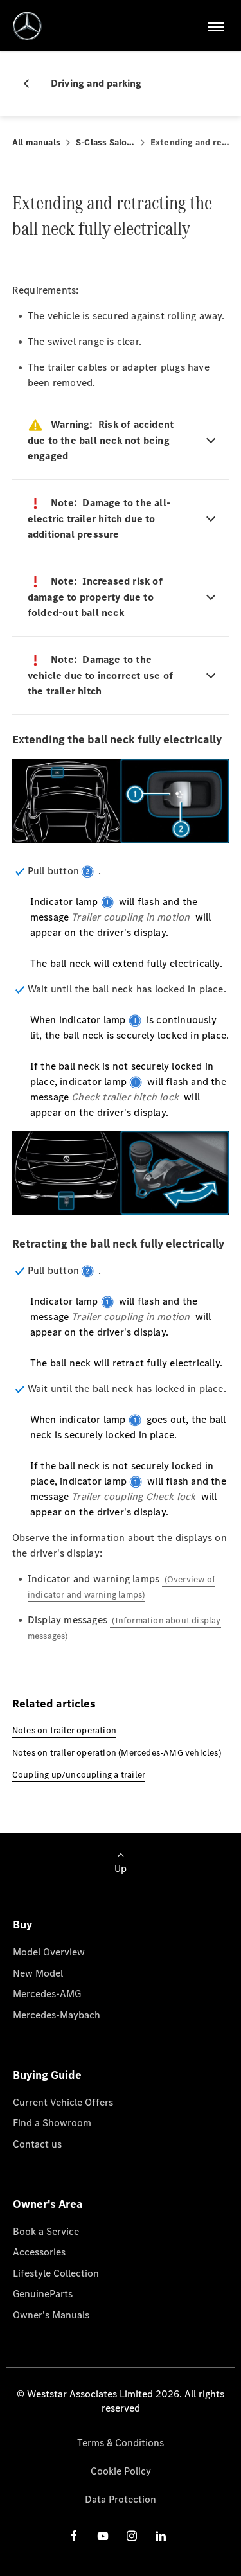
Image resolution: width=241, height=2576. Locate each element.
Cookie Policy (121, 2471)
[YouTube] (103, 2536)
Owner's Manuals (51, 2315)
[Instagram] (132, 2536)
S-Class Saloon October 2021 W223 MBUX (105, 142)
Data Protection (121, 2499)
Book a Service (46, 2231)
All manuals (36, 142)
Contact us (37, 2144)
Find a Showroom (52, 2123)
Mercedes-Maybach (57, 2015)
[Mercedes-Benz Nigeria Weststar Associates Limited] (27, 26)
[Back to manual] (31, 84)
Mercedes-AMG (47, 1994)
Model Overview (49, 1952)
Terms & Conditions (121, 2443)
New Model (38, 1973)
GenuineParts (43, 2294)
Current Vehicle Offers (63, 2102)
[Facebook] (74, 2536)
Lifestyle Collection (56, 2273)
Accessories (39, 2252)
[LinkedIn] (161, 2536)
